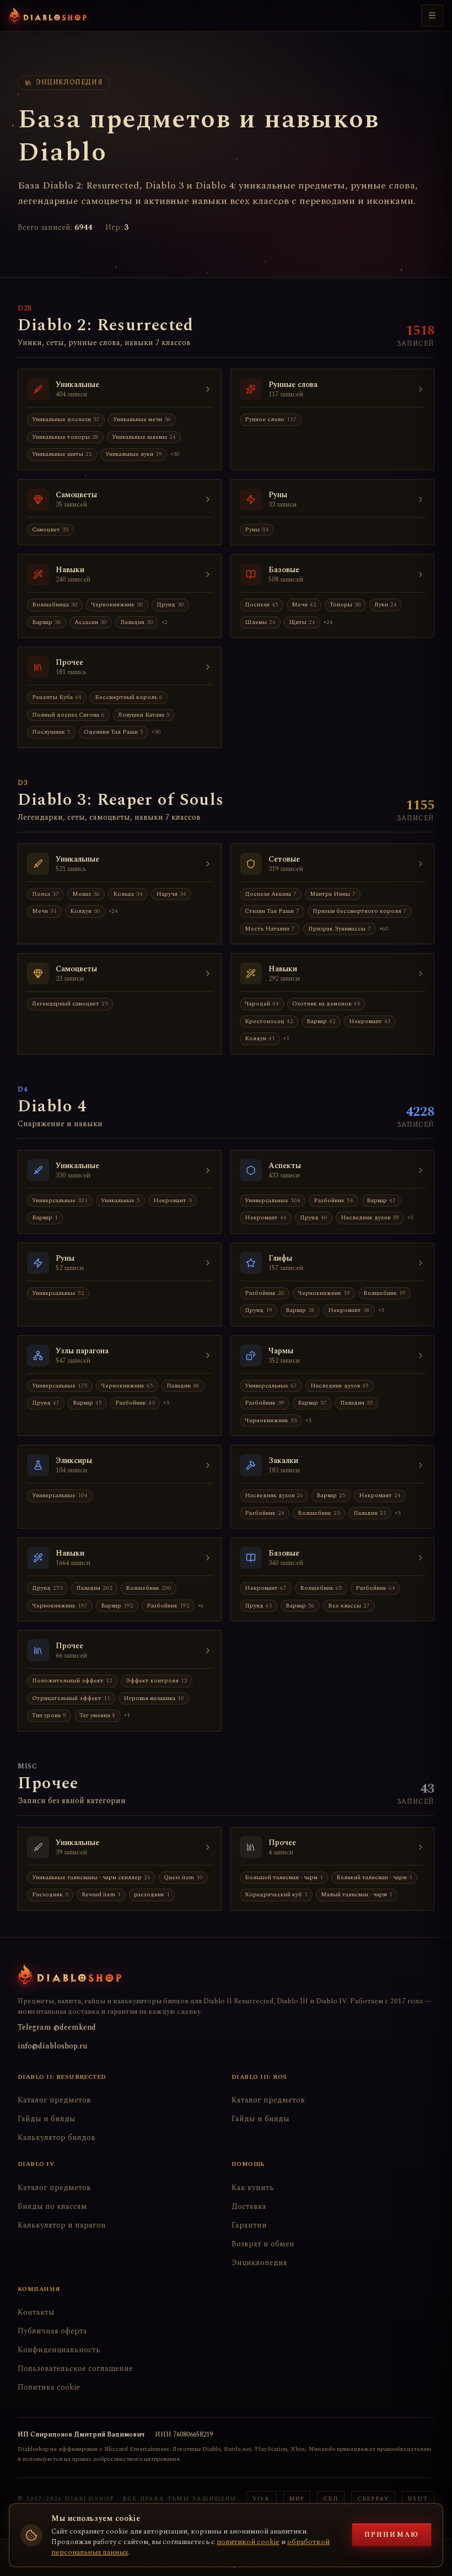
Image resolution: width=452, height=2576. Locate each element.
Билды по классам (52, 2206)
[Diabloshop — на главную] (48, 15)
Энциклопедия (259, 2263)
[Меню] (432, 15)
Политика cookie (49, 2387)
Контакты (36, 2312)
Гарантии (249, 2225)
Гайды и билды (47, 2119)
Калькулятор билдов (57, 2137)
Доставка (249, 2206)
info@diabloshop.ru (52, 2046)
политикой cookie (248, 2542)
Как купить (253, 2188)
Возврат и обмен (263, 2244)
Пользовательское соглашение (75, 2368)
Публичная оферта (52, 2331)
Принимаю (392, 2535)
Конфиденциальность (59, 2350)
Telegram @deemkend (57, 2027)
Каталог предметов (54, 2100)
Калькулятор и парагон (62, 2225)
